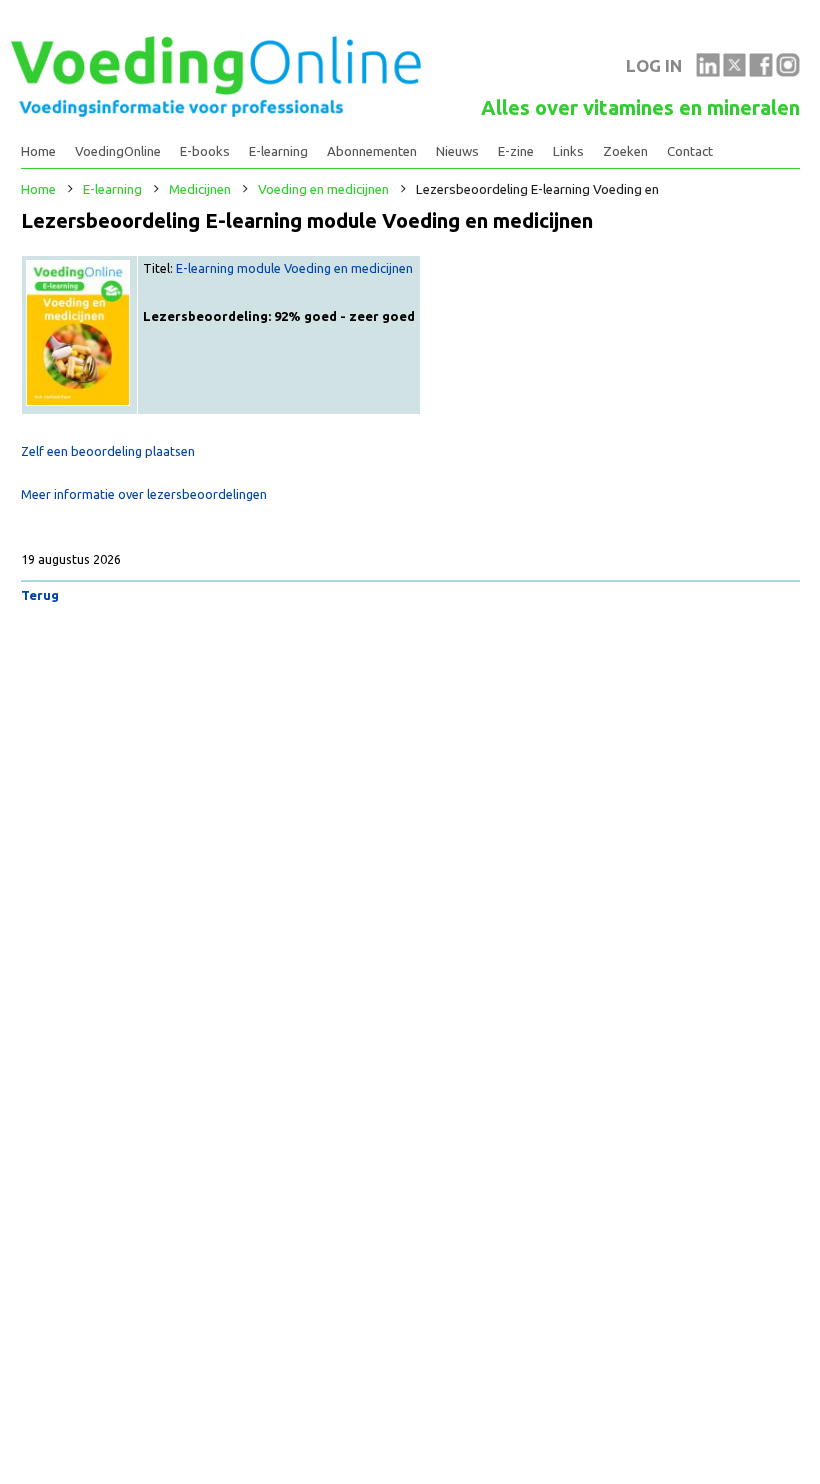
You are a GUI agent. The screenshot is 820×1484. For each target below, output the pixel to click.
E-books (205, 151)
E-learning (278, 151)
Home (38, 151)
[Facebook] (761, 72)
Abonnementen (372, 151)
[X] (735, 72)
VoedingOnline (118, 151)
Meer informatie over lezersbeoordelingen (144, 494)
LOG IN (654, 65)
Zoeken (625, 151)
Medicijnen (200, 189)
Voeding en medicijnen (323, 189)
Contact (690, 151)
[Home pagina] (216, 112)
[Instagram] (788, 72)
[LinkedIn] (708, 72)
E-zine (516, 151)
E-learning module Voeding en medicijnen (294, 268)
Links (568, 151)
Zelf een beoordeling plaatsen (108, 451)
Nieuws (457, 151)
